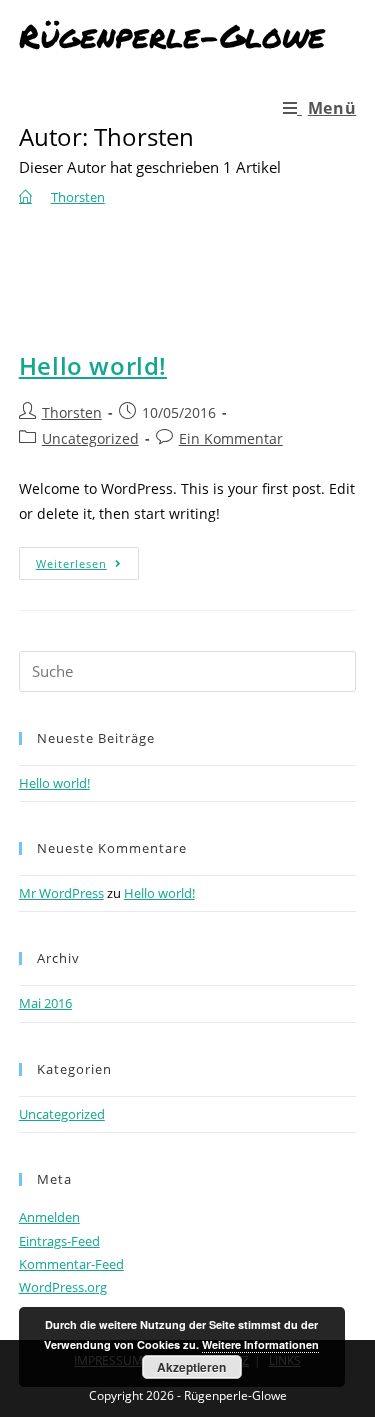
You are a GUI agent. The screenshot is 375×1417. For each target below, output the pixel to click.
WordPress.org (63, 1287)
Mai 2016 (45, 1003)
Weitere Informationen (260, 1344)
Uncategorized (90, 438)
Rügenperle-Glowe (172, 35)
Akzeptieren (191, 1367)
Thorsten (72, 412)
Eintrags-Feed (59, 1241)
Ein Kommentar (231, 438)
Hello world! (93, 365)
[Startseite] (25, 197)
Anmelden (49, 1217)
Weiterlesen (87, 567)
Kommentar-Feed (71, 1264)
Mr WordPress (61, 893)
